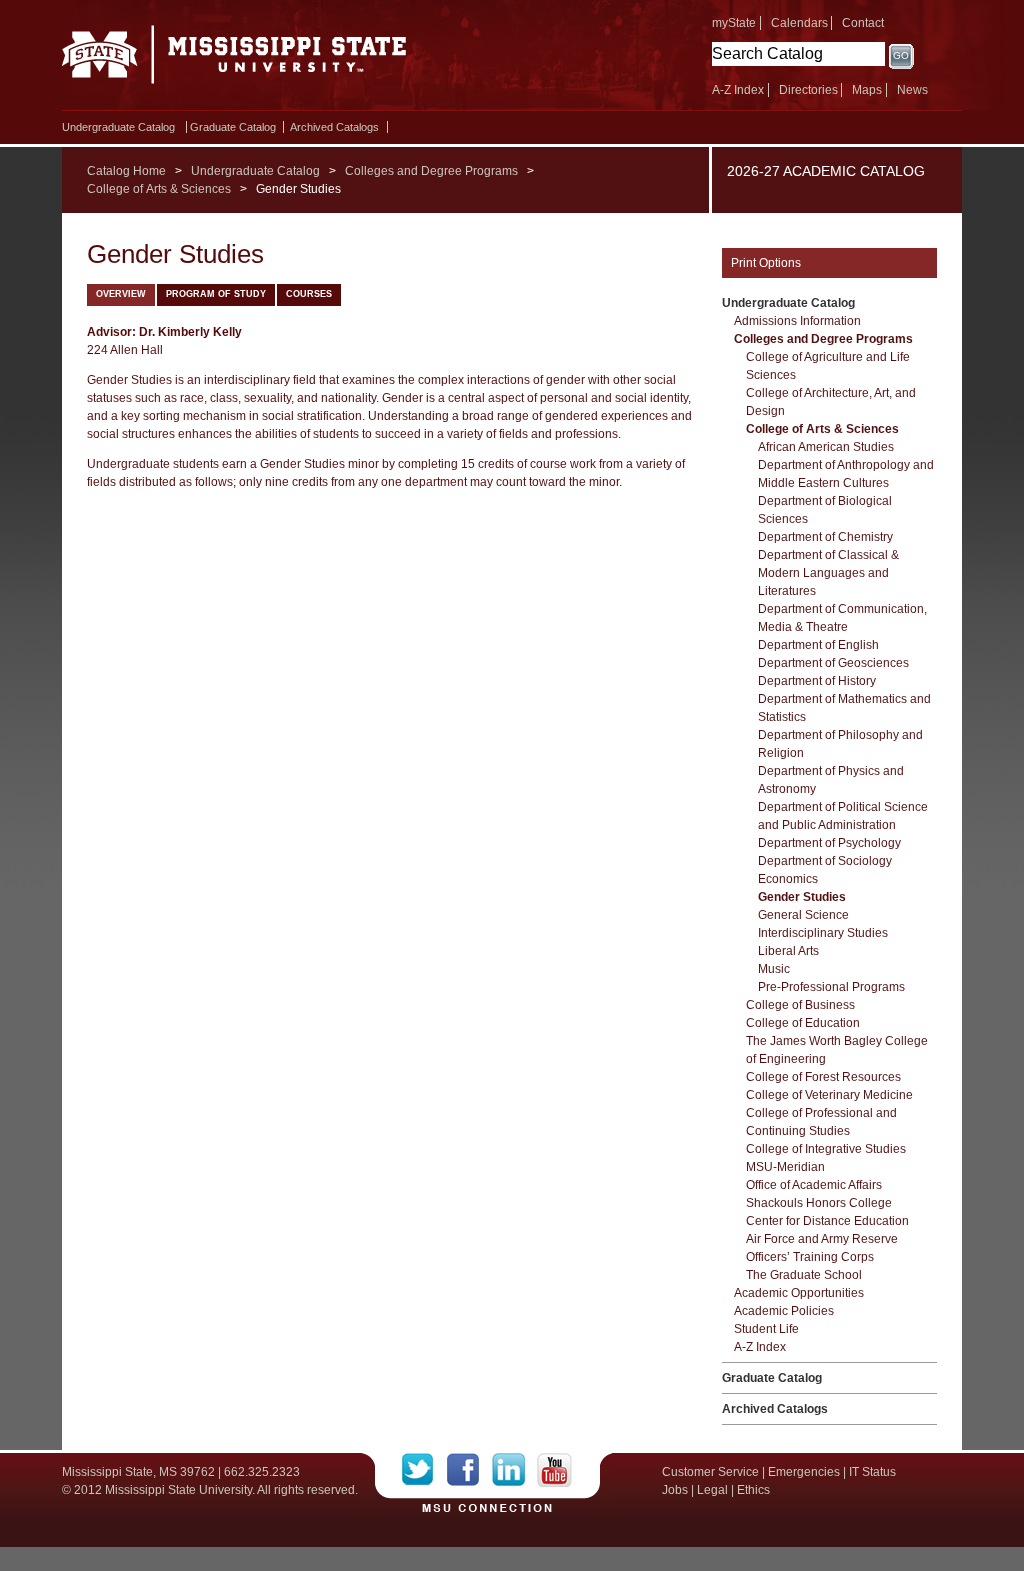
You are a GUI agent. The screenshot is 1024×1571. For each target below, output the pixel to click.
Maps (867, 90)
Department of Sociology (825, 861)
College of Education (803, 1023)
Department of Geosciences (833, 663)
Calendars (799, 23)
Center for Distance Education (827, 1221)
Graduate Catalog (233, 127)
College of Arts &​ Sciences (822, 429)
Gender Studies (802, 897)
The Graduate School (804, 1275)
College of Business (800, 1005)
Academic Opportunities (799, 1293)
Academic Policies (784, 1311)
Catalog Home (126, 171)
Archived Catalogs (334, 127)
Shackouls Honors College (819, 1203)
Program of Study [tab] (216, 294)
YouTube (554, 1470)
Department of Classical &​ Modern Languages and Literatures (828, 573)
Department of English (818, 645)
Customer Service (710, 1472)
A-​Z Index (760, 1347)
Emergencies (804, 1472)
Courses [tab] (309, 294)
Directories (808, 90)
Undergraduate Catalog (118, 127)
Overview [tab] (121, 294)
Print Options (766, 263)
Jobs (675, 1490)
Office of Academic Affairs (814, 1185)
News (912, 90)
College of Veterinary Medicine (829, 1095)
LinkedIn (514, 1470)
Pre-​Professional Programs (831, 987)
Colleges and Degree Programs (431, 171)
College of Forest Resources (823, 1077)
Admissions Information (797, 321)
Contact (863, 23)
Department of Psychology (829, 843)
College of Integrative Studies (826, 1149)
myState (734, 23)
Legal (712, 1490)
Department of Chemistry (825, 537)
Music (774, 969)
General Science (803, 915)
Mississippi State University (234, 60)
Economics (788, 879)
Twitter (424, 1470)
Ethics (753, 1490)
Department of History (817, 681)
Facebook (469, 1470)
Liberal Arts (788, 951)
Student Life (766, 1329)
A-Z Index (738, 90)
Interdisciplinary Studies (823, 933)
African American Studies (826, 447)
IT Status (872, 1472)
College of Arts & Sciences (159, 189)
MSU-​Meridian (785, 1167)
